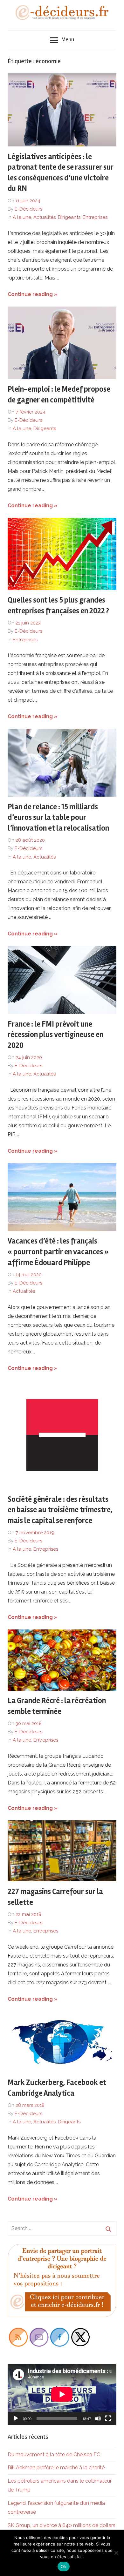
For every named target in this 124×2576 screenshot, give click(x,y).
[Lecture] (16, 2418)
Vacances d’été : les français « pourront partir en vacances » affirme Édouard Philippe (58, 1252)
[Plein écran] (108, 2418)
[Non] (116, 2553)
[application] (62, 2394)
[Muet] (98, 2418)
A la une (22, 217)
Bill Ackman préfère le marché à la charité (56, 2468)
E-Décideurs (28, 209)
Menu (68, 39)
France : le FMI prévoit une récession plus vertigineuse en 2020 (55, 1035)
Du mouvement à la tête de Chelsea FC (54, 2455)
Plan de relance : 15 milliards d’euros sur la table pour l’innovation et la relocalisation (58, 818)
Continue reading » (33, 294)
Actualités (45, 217)
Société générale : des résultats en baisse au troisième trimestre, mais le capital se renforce (60, 1510)
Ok (64, 2566)
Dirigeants (69, 217)
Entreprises (95, 217)
